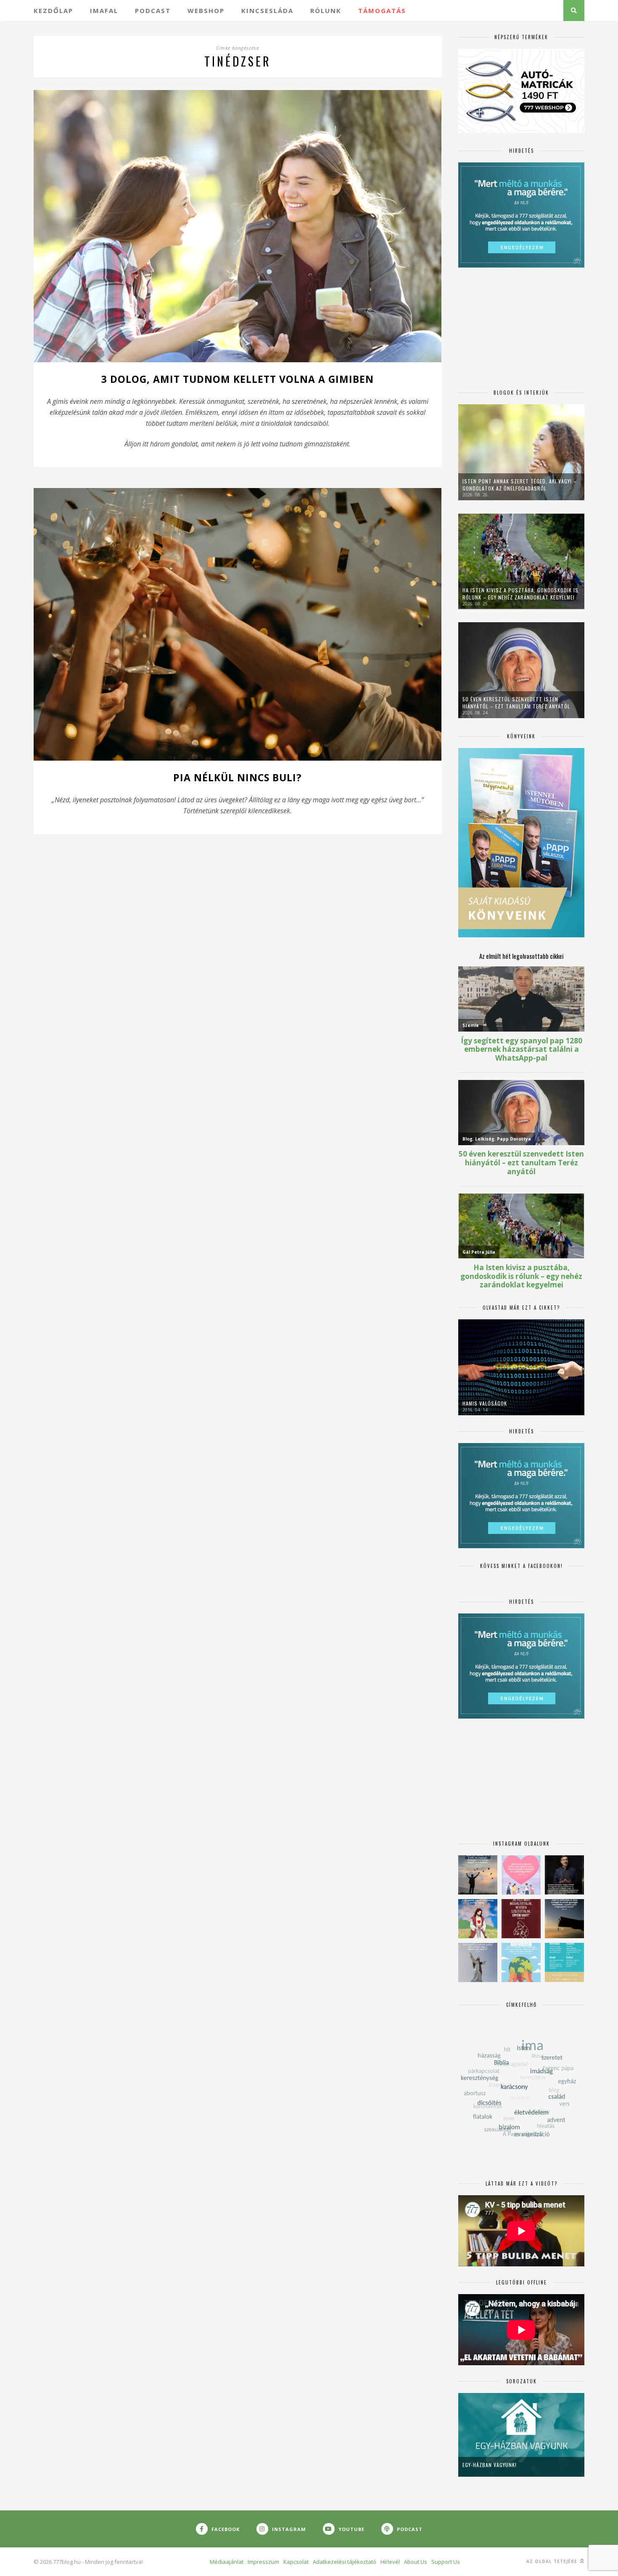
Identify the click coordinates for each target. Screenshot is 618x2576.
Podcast (153, 11)
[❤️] (521, 1919)
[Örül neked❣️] (478, 1875)
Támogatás (382, 11)
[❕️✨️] (564, 1919)
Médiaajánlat (227, 2562)
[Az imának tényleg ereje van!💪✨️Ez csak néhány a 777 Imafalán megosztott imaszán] (564, 1962)
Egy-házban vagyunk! (490, 2465)
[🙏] (478, 1919)
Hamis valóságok (485, 1403)
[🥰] (521, 1875)
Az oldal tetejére (553, 2561)
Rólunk (326, 11)
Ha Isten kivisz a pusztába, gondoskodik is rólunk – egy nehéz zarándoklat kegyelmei (520, 594)
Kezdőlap (53, 11)
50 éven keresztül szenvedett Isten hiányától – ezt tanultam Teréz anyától (516, 703)
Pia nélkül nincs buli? (238, 777)
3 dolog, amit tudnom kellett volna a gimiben (238, 379)
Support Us (446, 2562)
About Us (416, 2562)
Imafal (104, 11)
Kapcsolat (296, 2562)
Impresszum (263, 2562)
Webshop (206, 11)
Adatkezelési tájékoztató (345, 2562)
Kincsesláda (267, 11)
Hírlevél (390, 2562)
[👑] (521, 1962)
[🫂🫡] (478, 1962)
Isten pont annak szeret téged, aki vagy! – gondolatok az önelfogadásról (520, 485)
